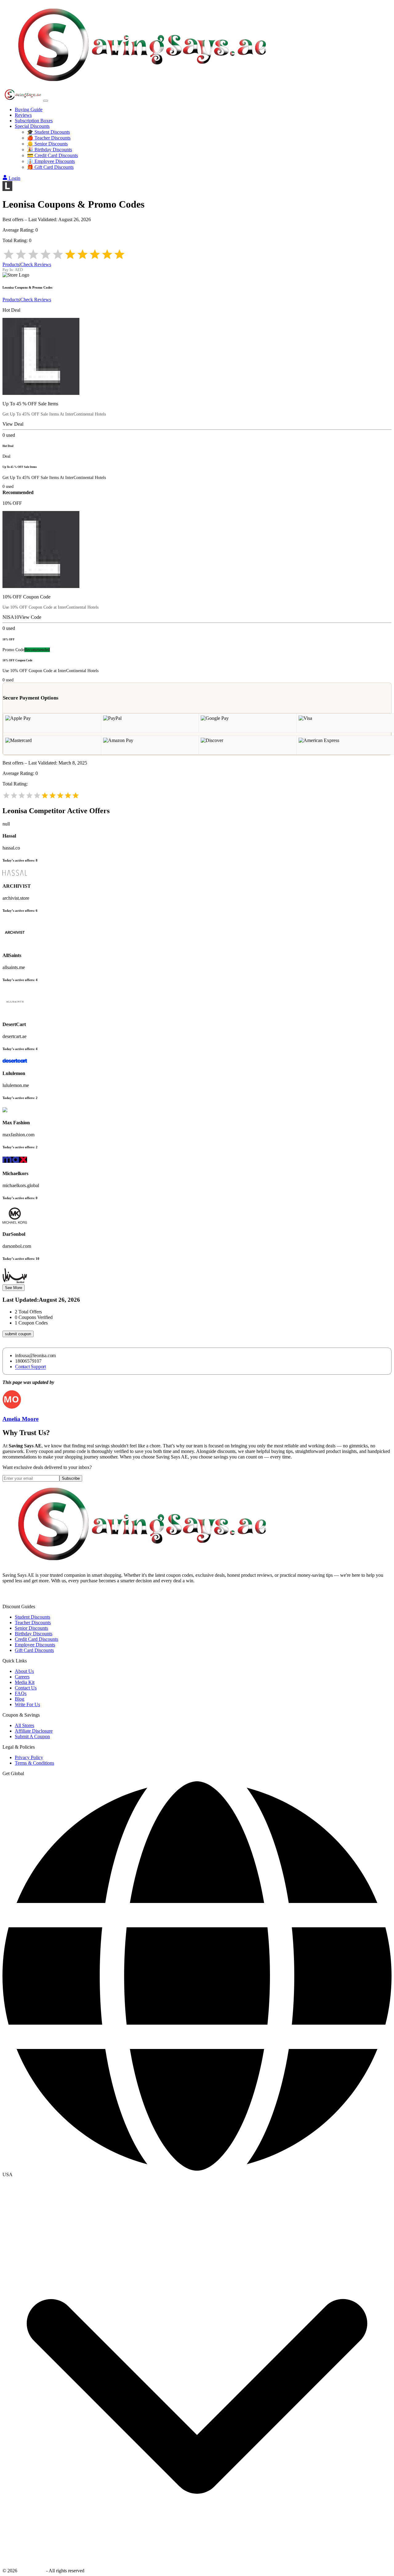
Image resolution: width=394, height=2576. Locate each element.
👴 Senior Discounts (47, 144)
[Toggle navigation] (46, 101)
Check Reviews (36, 264)
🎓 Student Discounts (48, 132)
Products (11, 264)
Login (14, 178)
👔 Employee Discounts (51, 161)
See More (14, 1288)
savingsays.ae (32, 2571)
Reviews (23, 115)
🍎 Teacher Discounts (49, 138)
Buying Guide (29, 110)
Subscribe (71, 1478)
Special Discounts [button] (32, 126)
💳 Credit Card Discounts (52, 155)
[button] (197, 2175)
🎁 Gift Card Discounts (50, 167)
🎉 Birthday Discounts (50, 150)
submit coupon (18, 1334)
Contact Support (30, 1367)
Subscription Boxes (34, 121)
